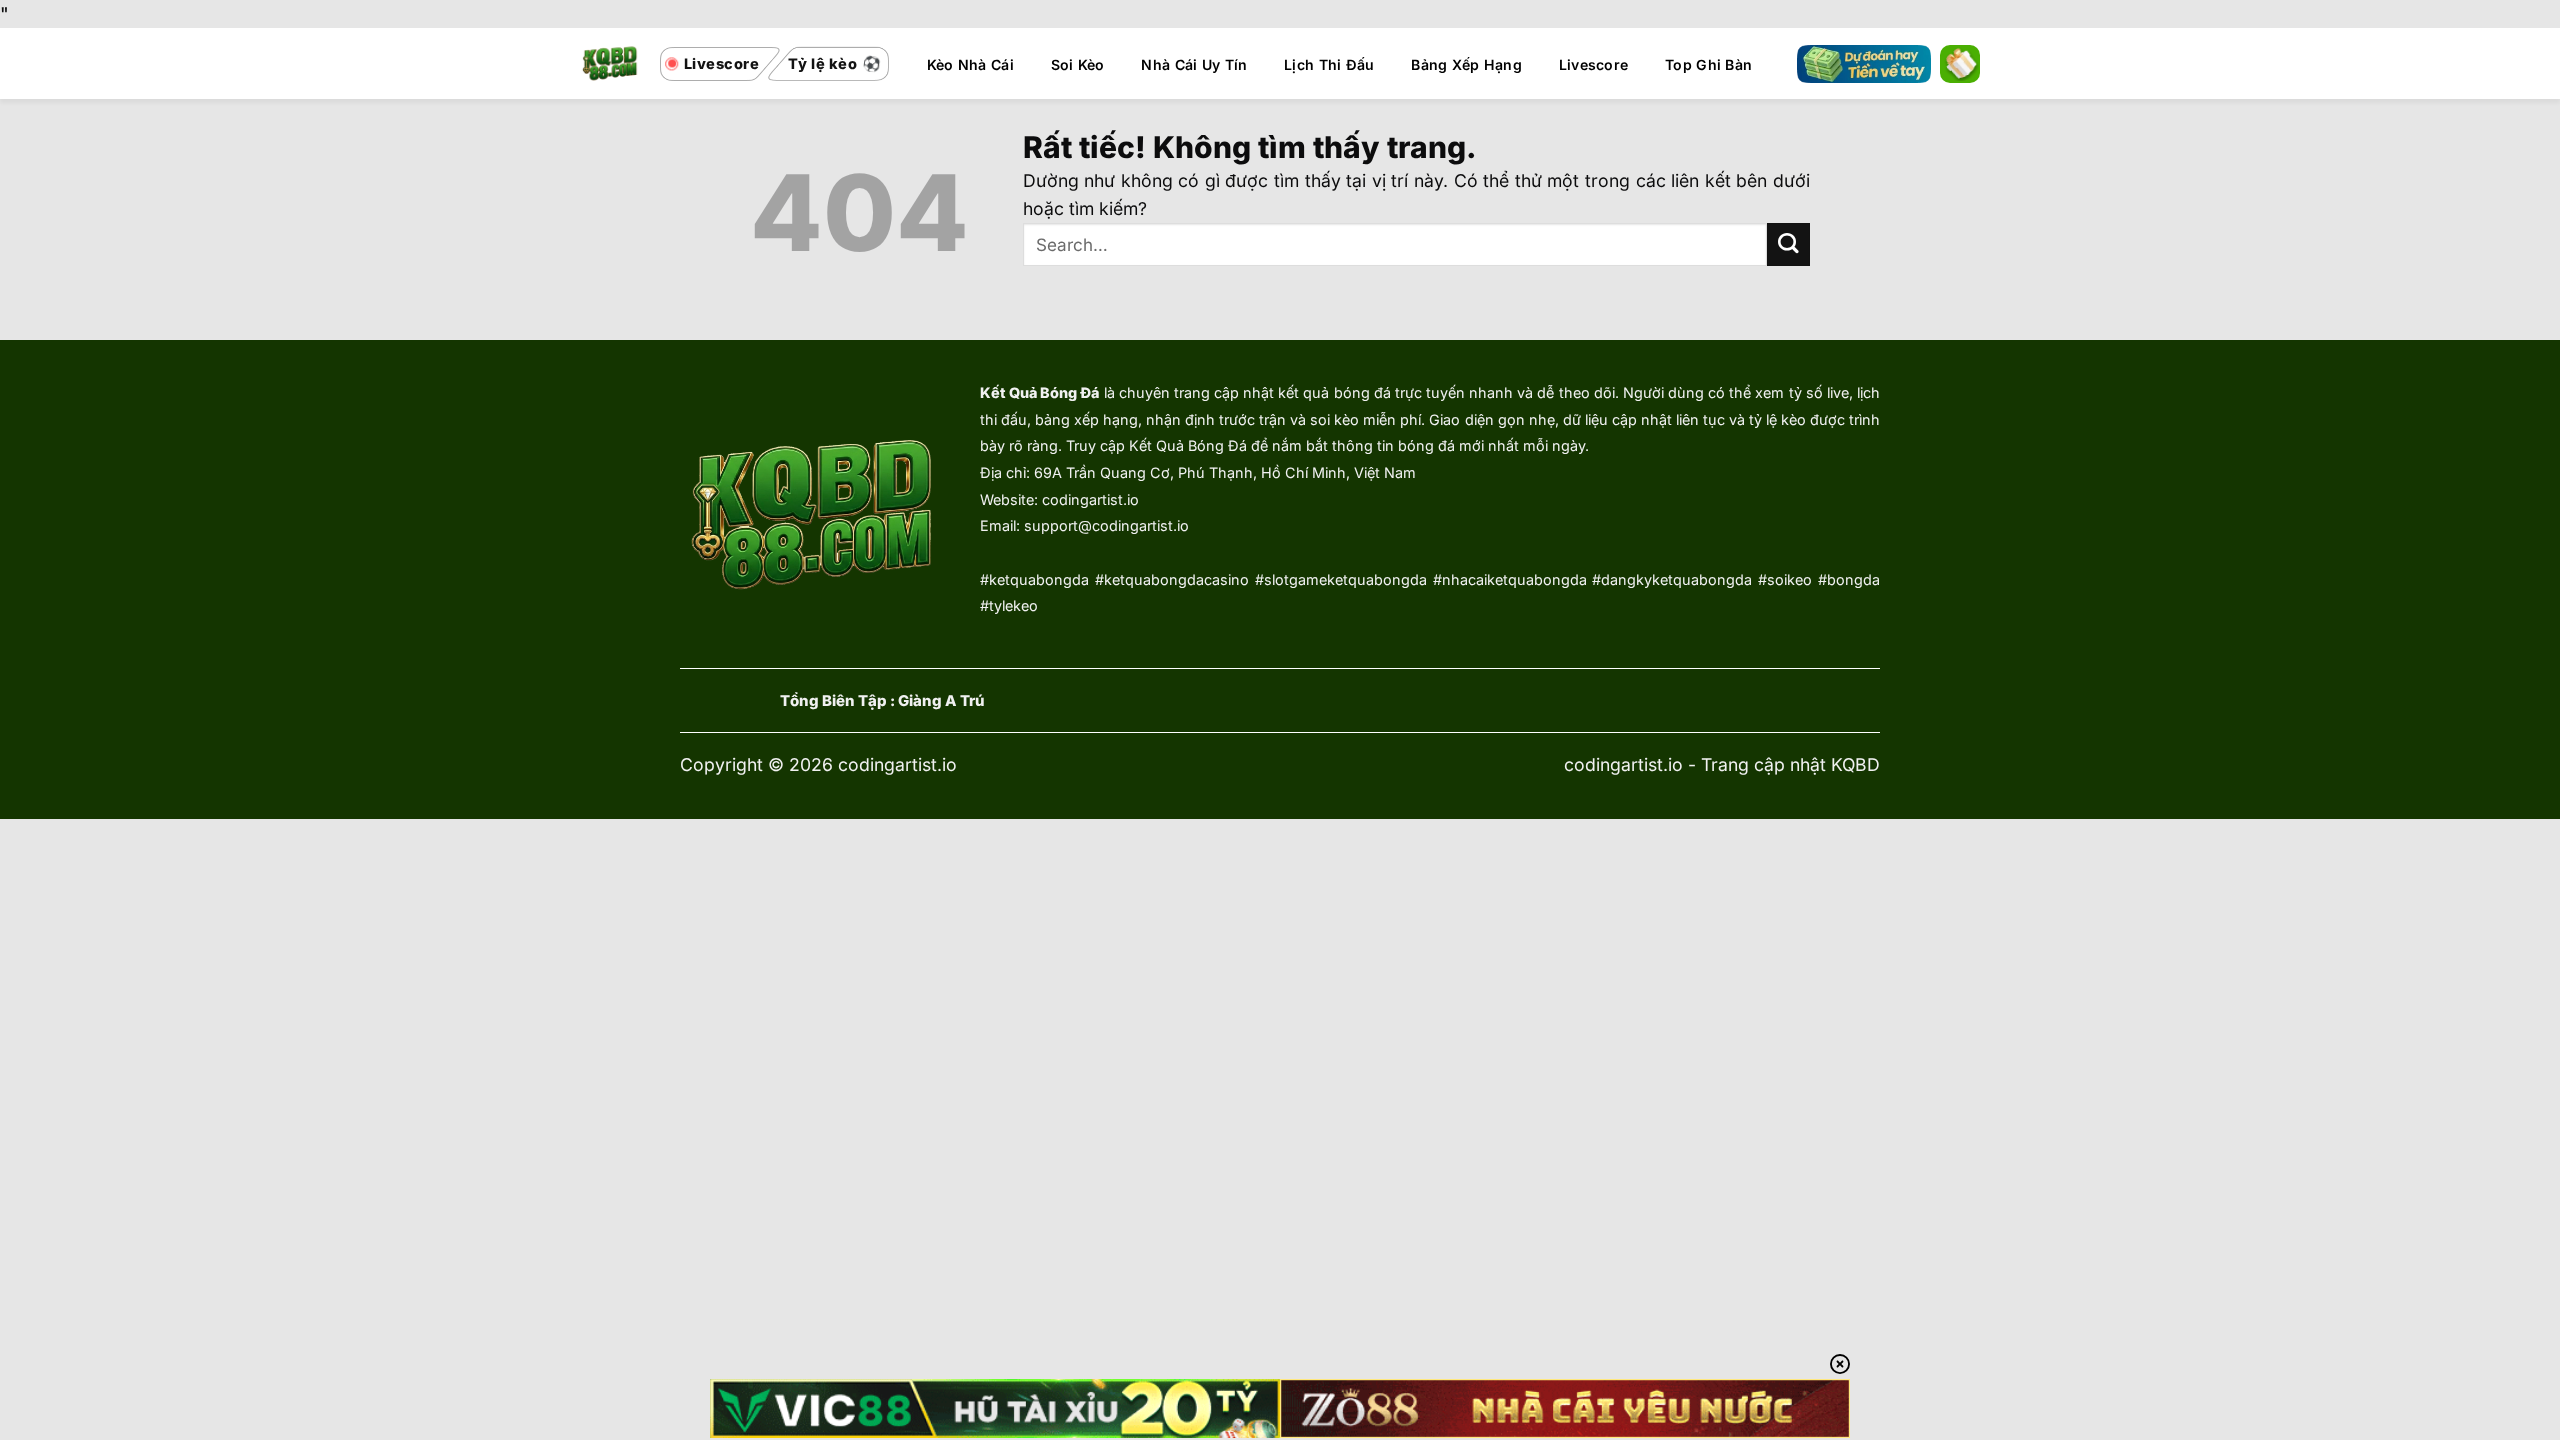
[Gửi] (1788, 244)
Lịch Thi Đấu (1329, 64)
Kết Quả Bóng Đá (1039, 392)
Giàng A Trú (941, 701)
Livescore (1594, 64)
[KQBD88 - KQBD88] (610, 63)
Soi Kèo (1078, 64)
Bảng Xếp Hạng (1466, 64)
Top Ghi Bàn (1708, 64)
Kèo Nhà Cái (970, 64)
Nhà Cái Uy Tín (1194, 64)
